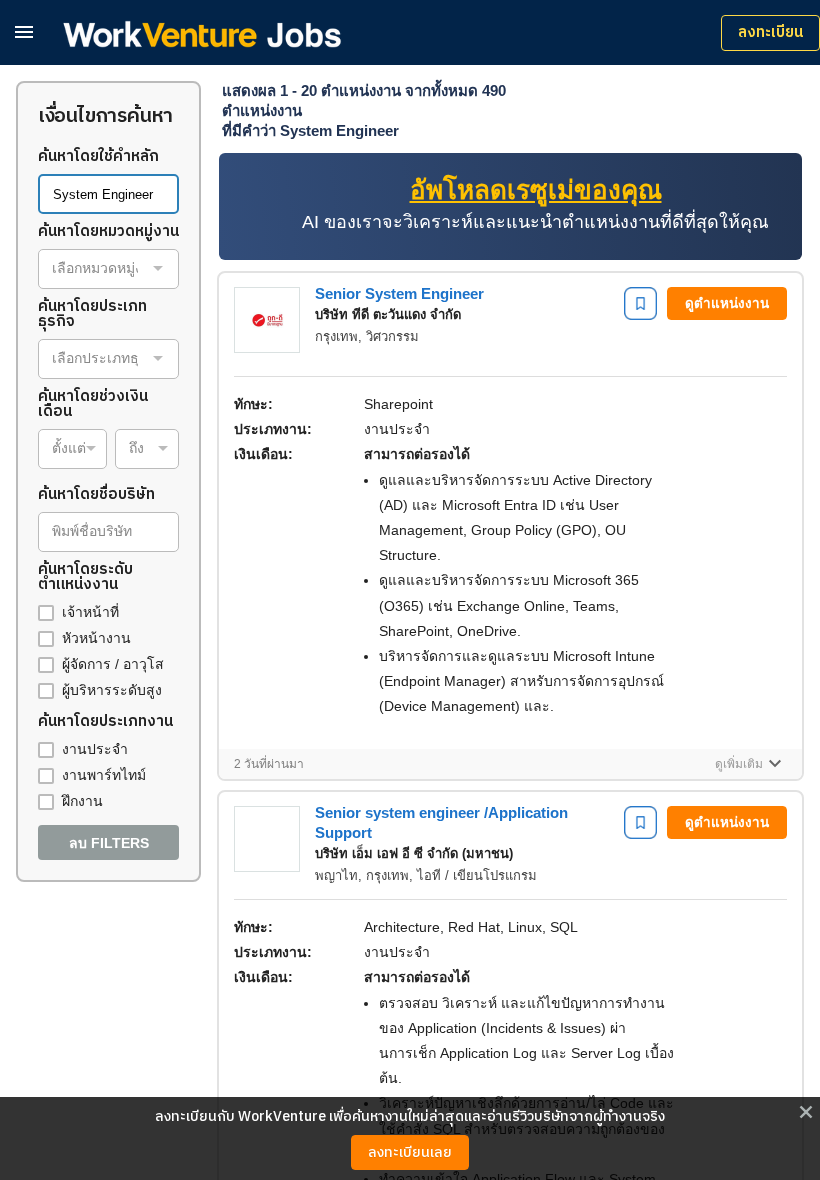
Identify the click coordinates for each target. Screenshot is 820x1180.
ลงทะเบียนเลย (410, 1152)
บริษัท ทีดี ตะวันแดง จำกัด (388, 314)
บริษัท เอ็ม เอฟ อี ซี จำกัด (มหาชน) (414, 853)
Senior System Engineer (399, 293)
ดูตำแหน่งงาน (727, 303)
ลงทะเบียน (770, 32)
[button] (24, 31)
